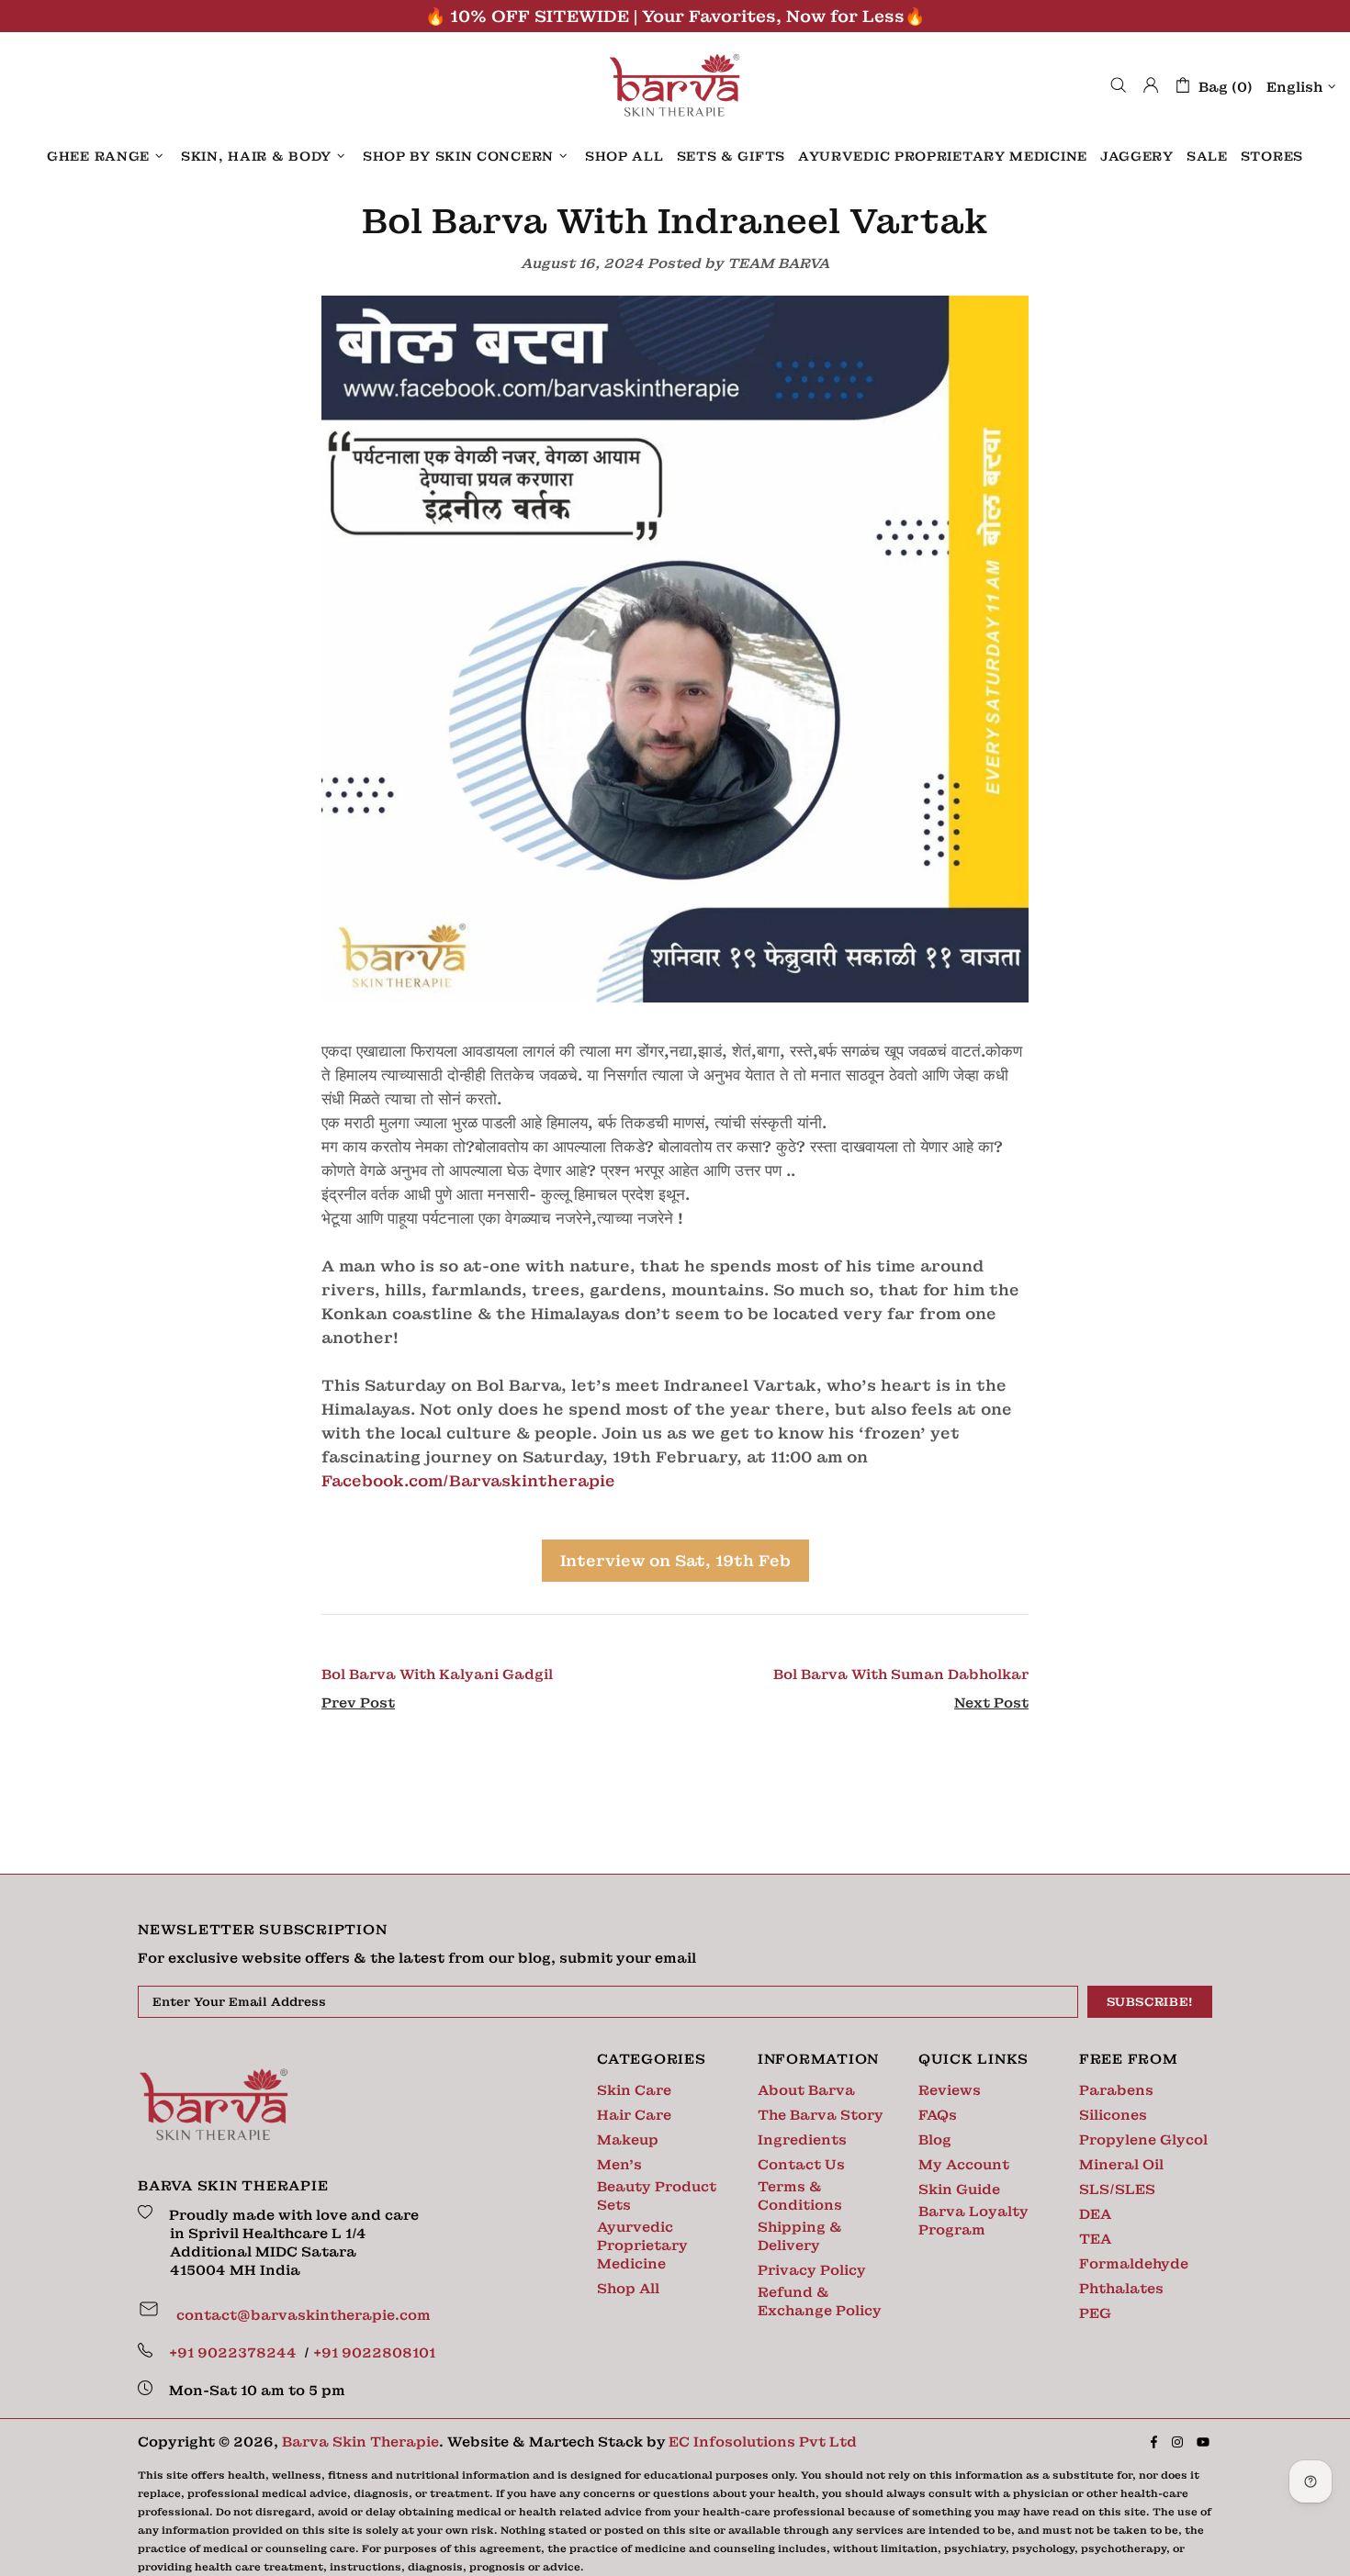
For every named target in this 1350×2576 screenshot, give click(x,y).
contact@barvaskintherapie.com (304, 2315)
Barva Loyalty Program (973, 2221)
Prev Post (358, 1703)
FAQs (938, 2115)
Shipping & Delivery (800, 2236)
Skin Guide (959, 2190)
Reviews (950, 2090)
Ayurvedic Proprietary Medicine (642, 2246)
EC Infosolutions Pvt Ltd (763, 2442)
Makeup (628, 2140)
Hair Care (634, 2115)
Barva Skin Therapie (675, 85)
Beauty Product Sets (657, 2196)
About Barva (806, 2090)
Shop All (628, 2289)
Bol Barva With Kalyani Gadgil (437, 1674)
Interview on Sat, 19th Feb (675, 1561)
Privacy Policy (812, 2270)
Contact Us (801, 2165)
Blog (935, 2140)
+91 (235, 2353)
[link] (468, 1481)
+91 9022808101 (374, 2353)
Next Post (991, 1703)
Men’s (619, 2165)
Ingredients (802, 2140)
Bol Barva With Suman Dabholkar (901, 1674)
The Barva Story (821, 2115)
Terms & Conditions (800, 2196)
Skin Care (634, 2090)
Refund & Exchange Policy (820, 2302)
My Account (964, 2165)
